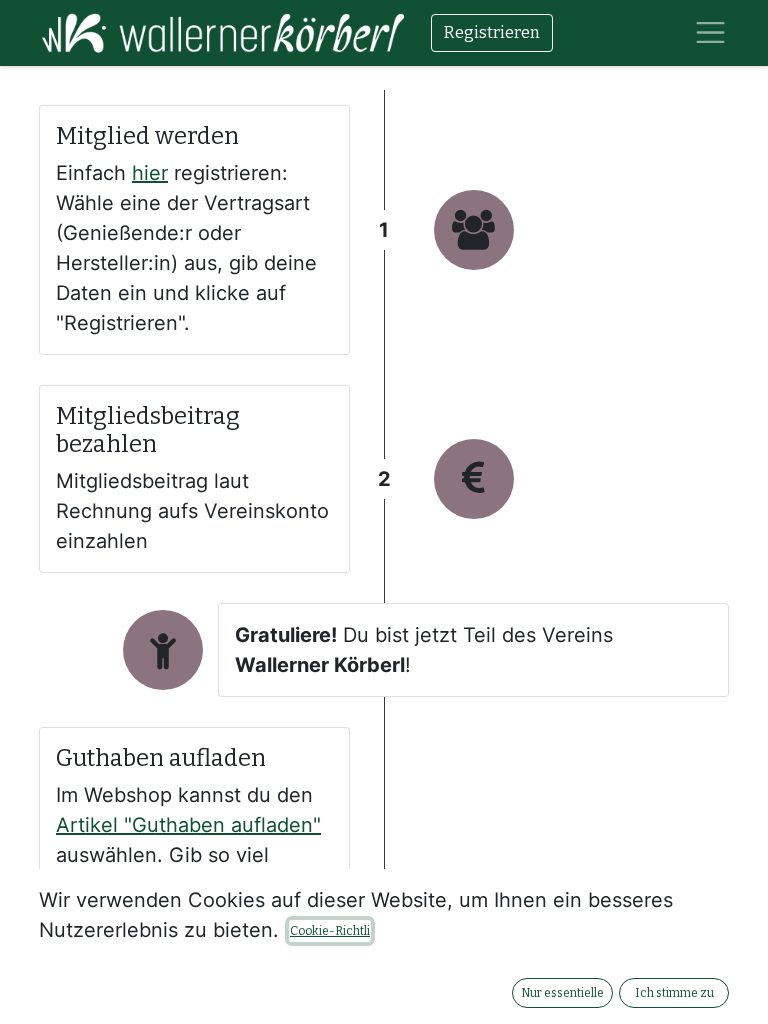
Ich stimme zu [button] (674, 993)
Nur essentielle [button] (562, 993)
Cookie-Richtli (330, 931)
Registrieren (492, 32)
